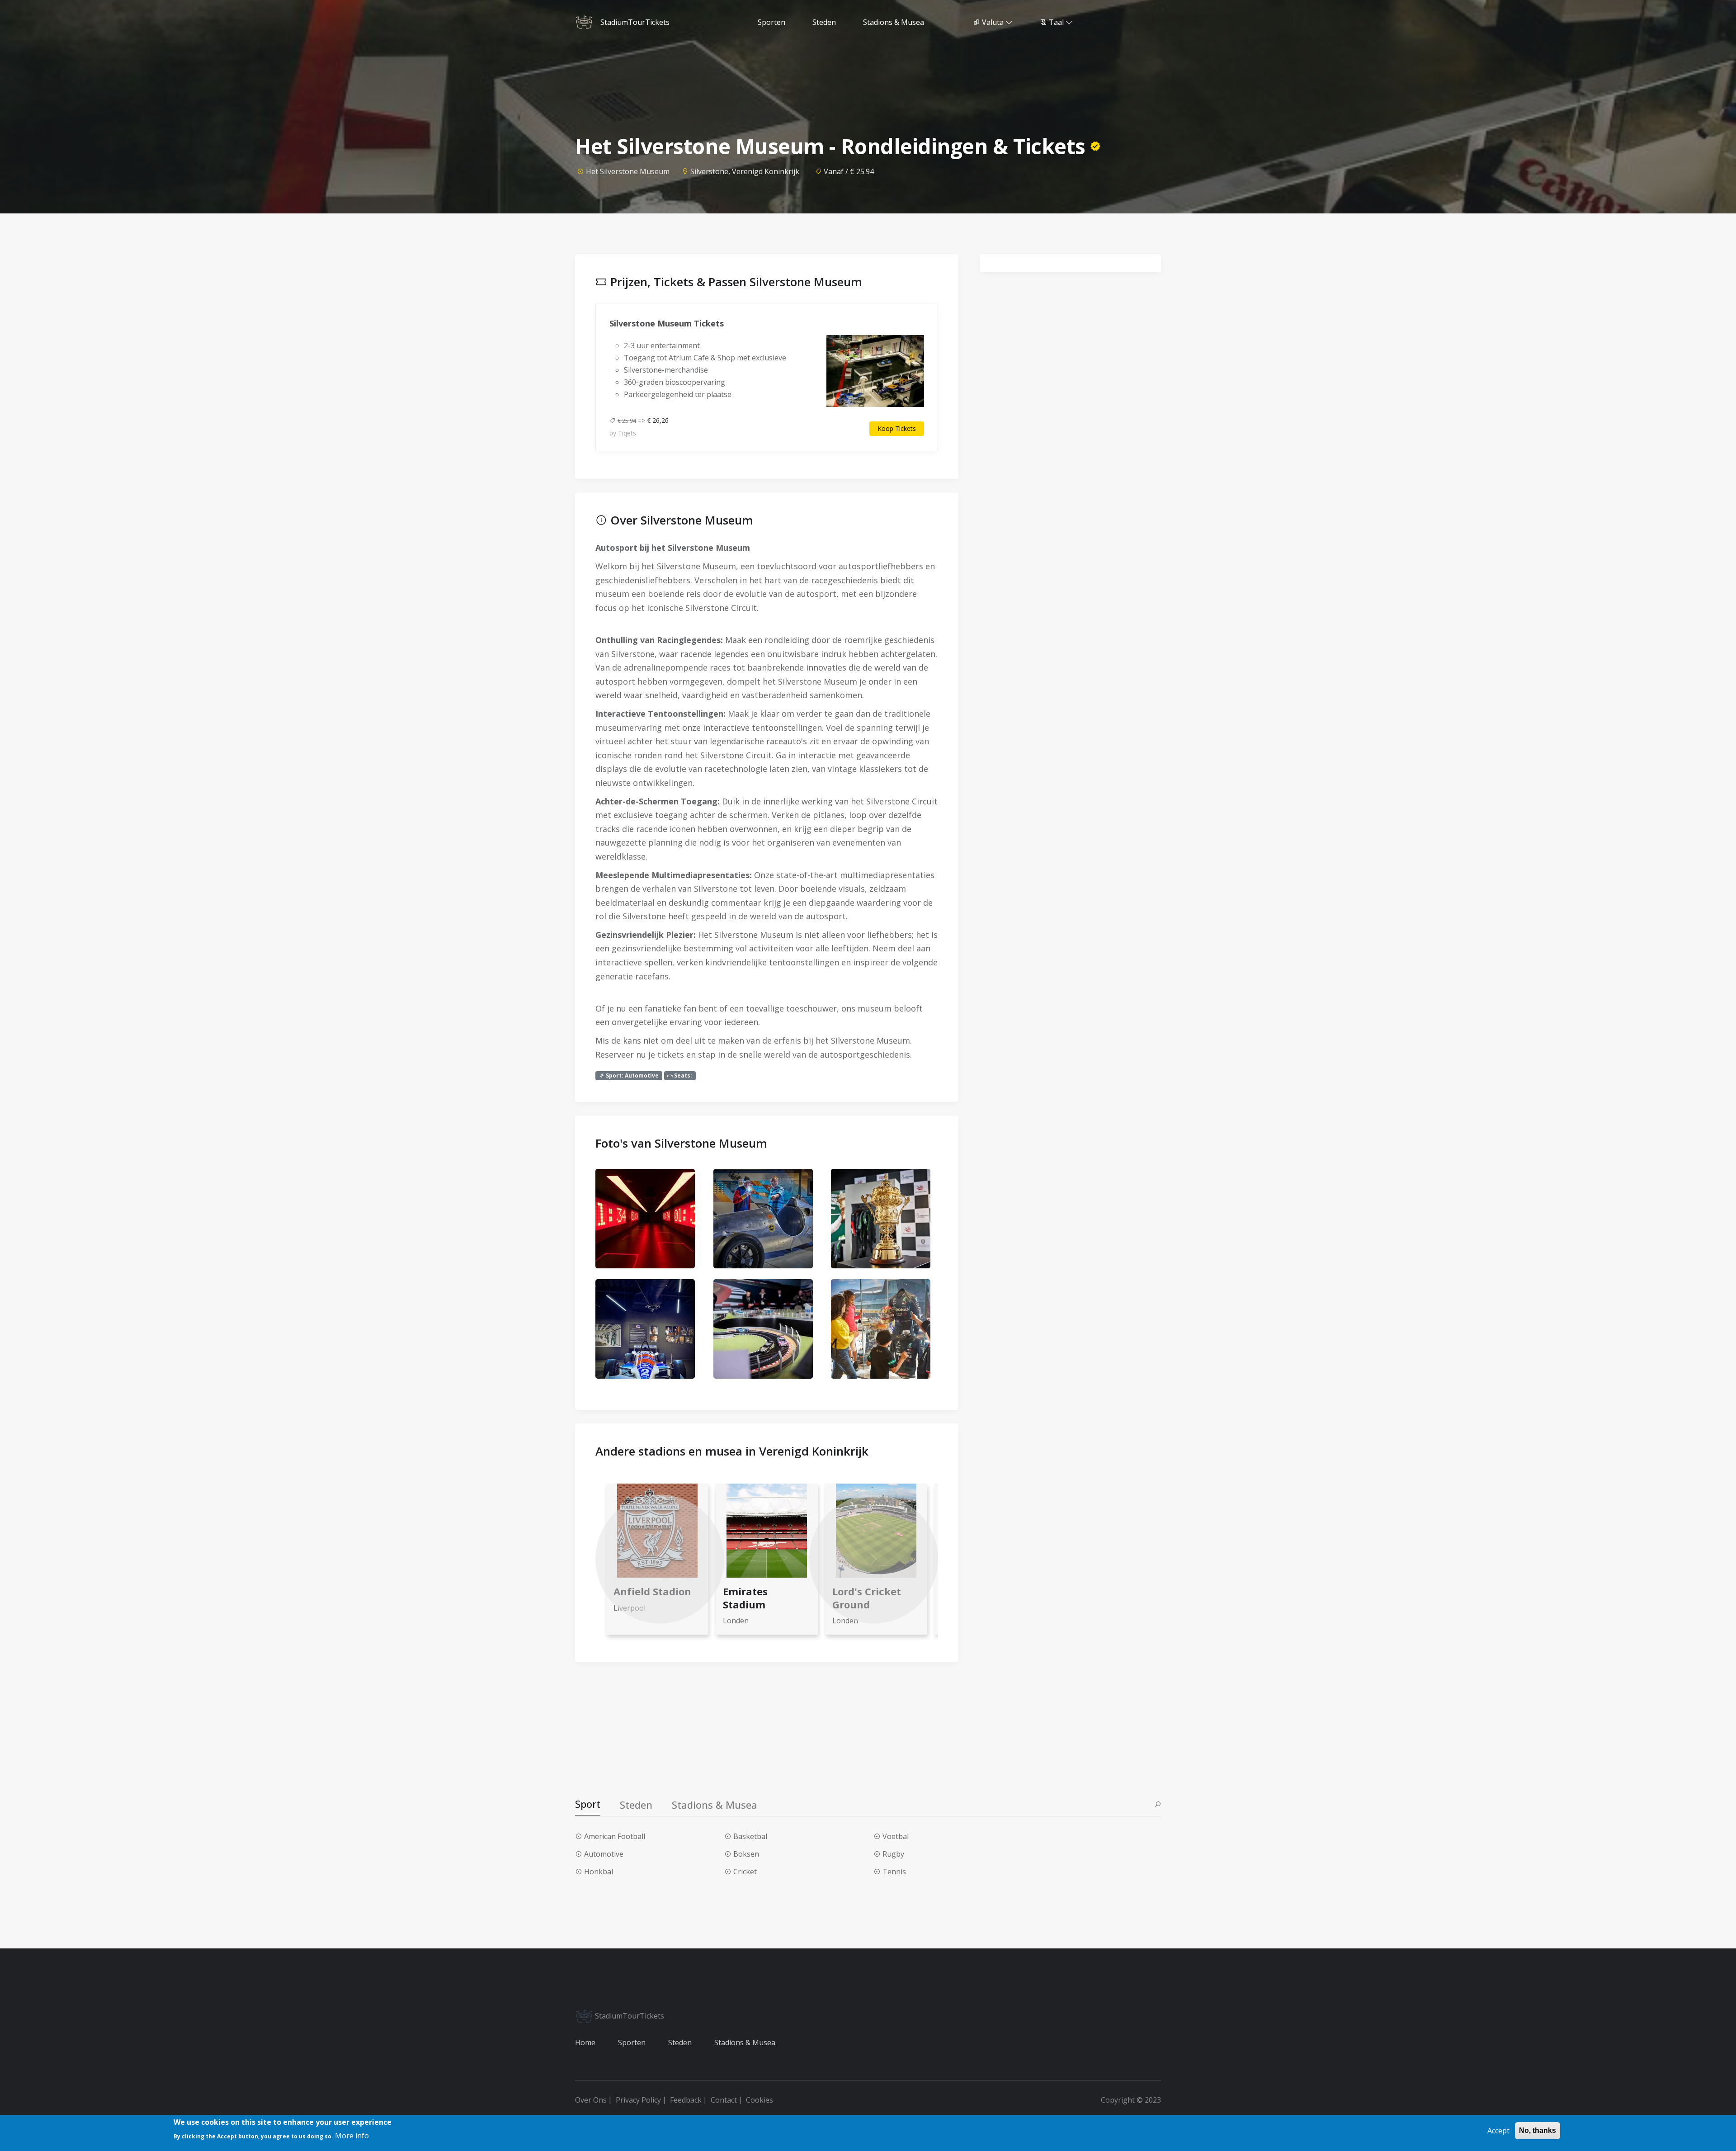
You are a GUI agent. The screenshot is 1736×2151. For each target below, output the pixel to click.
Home (585, 2042)
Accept (1498, 2131)
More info (352, 2136)
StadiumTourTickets (629, 2016)
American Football (615, 1836)
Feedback (686, 2100)
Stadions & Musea (745, 2042)
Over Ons (591, 2100)
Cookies (759, 2100)
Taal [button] (1056, 22)
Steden (680, 2042)
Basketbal (750, 1836)
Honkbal (599, 1872)
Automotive (604, 1854)
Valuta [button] (993, 22)
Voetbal (896, 1836)
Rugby (893, 1854)
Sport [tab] (588, 1804)
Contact (724, 2100)
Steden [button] (824, 22)
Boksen (746, 1854)
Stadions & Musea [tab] (715, 1805)
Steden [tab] (636, 1805)
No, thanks (1538, 2130)
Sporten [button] (771, 22)
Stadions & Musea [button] (894, 22)
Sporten (632, 2042)
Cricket (745, 1872)
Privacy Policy (638, 2100)
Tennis (894, 1872)
